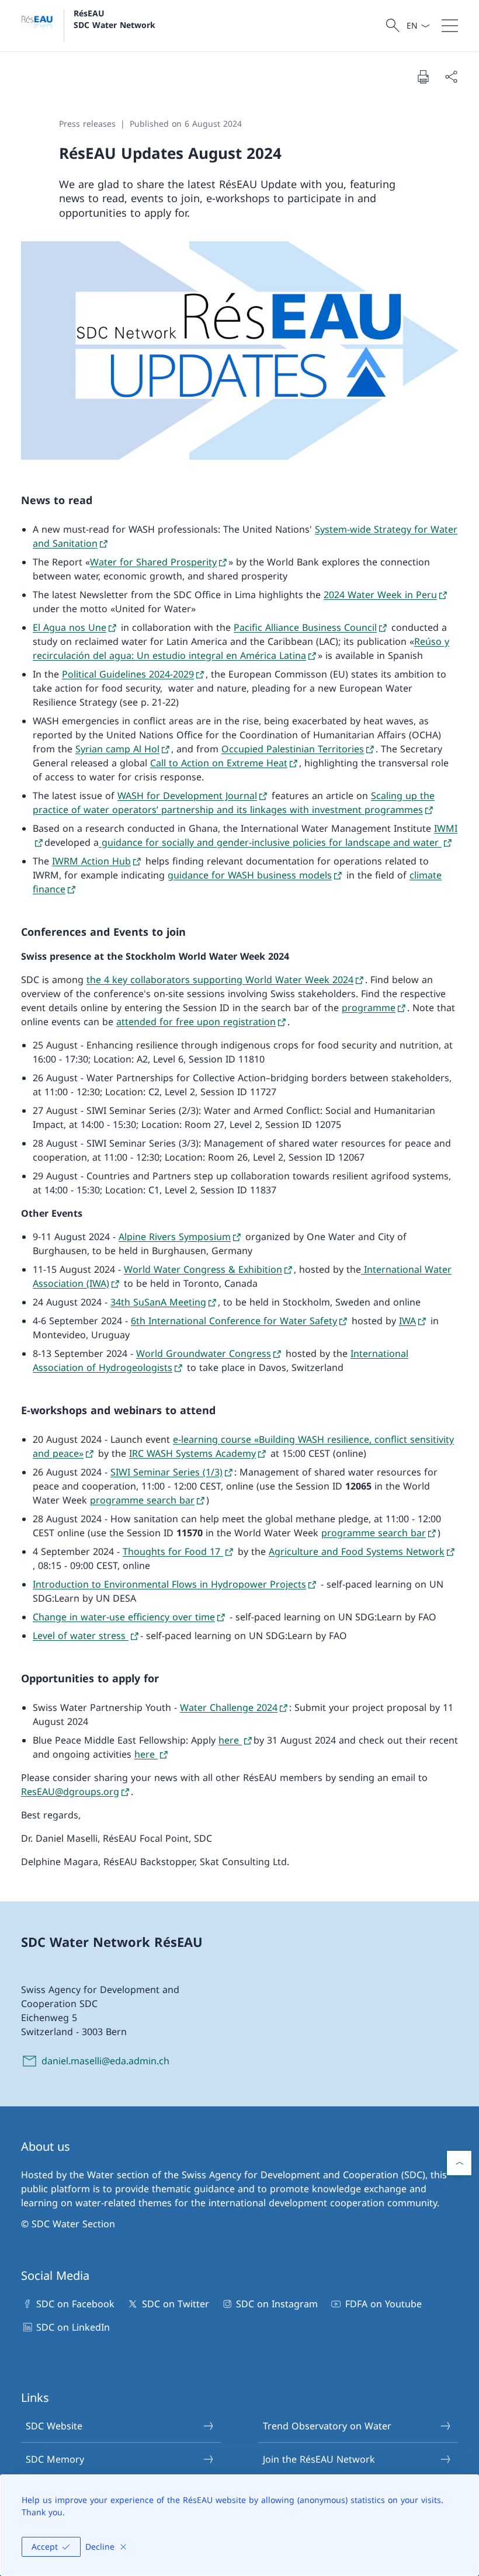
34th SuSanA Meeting (158, 1302)
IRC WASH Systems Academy (192, 1453)
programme (369, 1008)
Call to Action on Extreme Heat (219, 763)
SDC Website (54, 2426)
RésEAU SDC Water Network (114, 19)
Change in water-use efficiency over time (124, 1617)
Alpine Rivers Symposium (175, 1237)
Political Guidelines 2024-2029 (128, 674)
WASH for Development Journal (187, 796)
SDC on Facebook (75, 2304)
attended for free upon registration (196, 1022)
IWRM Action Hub (91, 861)
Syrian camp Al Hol (117, 749)
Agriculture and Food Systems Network (357, 1551)
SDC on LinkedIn (73, 2327)
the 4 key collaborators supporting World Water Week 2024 (220, 980)
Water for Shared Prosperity (153, 562)
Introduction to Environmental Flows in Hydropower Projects (169, 1584)
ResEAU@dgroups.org (70, 1792)
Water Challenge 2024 (229, 1707)
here (230, 1740)
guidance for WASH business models (250, 875)
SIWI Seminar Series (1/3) (166, 1472)
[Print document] (423, 77)
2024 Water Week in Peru (380, 595)
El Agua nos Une (70, 627)
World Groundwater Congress (204, 1353)
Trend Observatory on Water (327, 2426)
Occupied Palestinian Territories (293, 749)
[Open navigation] (450, 26)
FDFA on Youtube (383, 2304)
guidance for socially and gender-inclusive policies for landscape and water (270, 842)
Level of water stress (81, 1636)
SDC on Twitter (175, 2304)
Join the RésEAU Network (319, 2459)
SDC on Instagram (277, 2304)
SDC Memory (55, 2459)
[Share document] (451, 77)
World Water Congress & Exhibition (203, 1269)
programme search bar (142, 1500)
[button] (459, 2163)
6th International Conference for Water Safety (234, 1321)
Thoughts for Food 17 (173, 1551)
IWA (407, 1321)
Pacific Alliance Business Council (305, 627)
